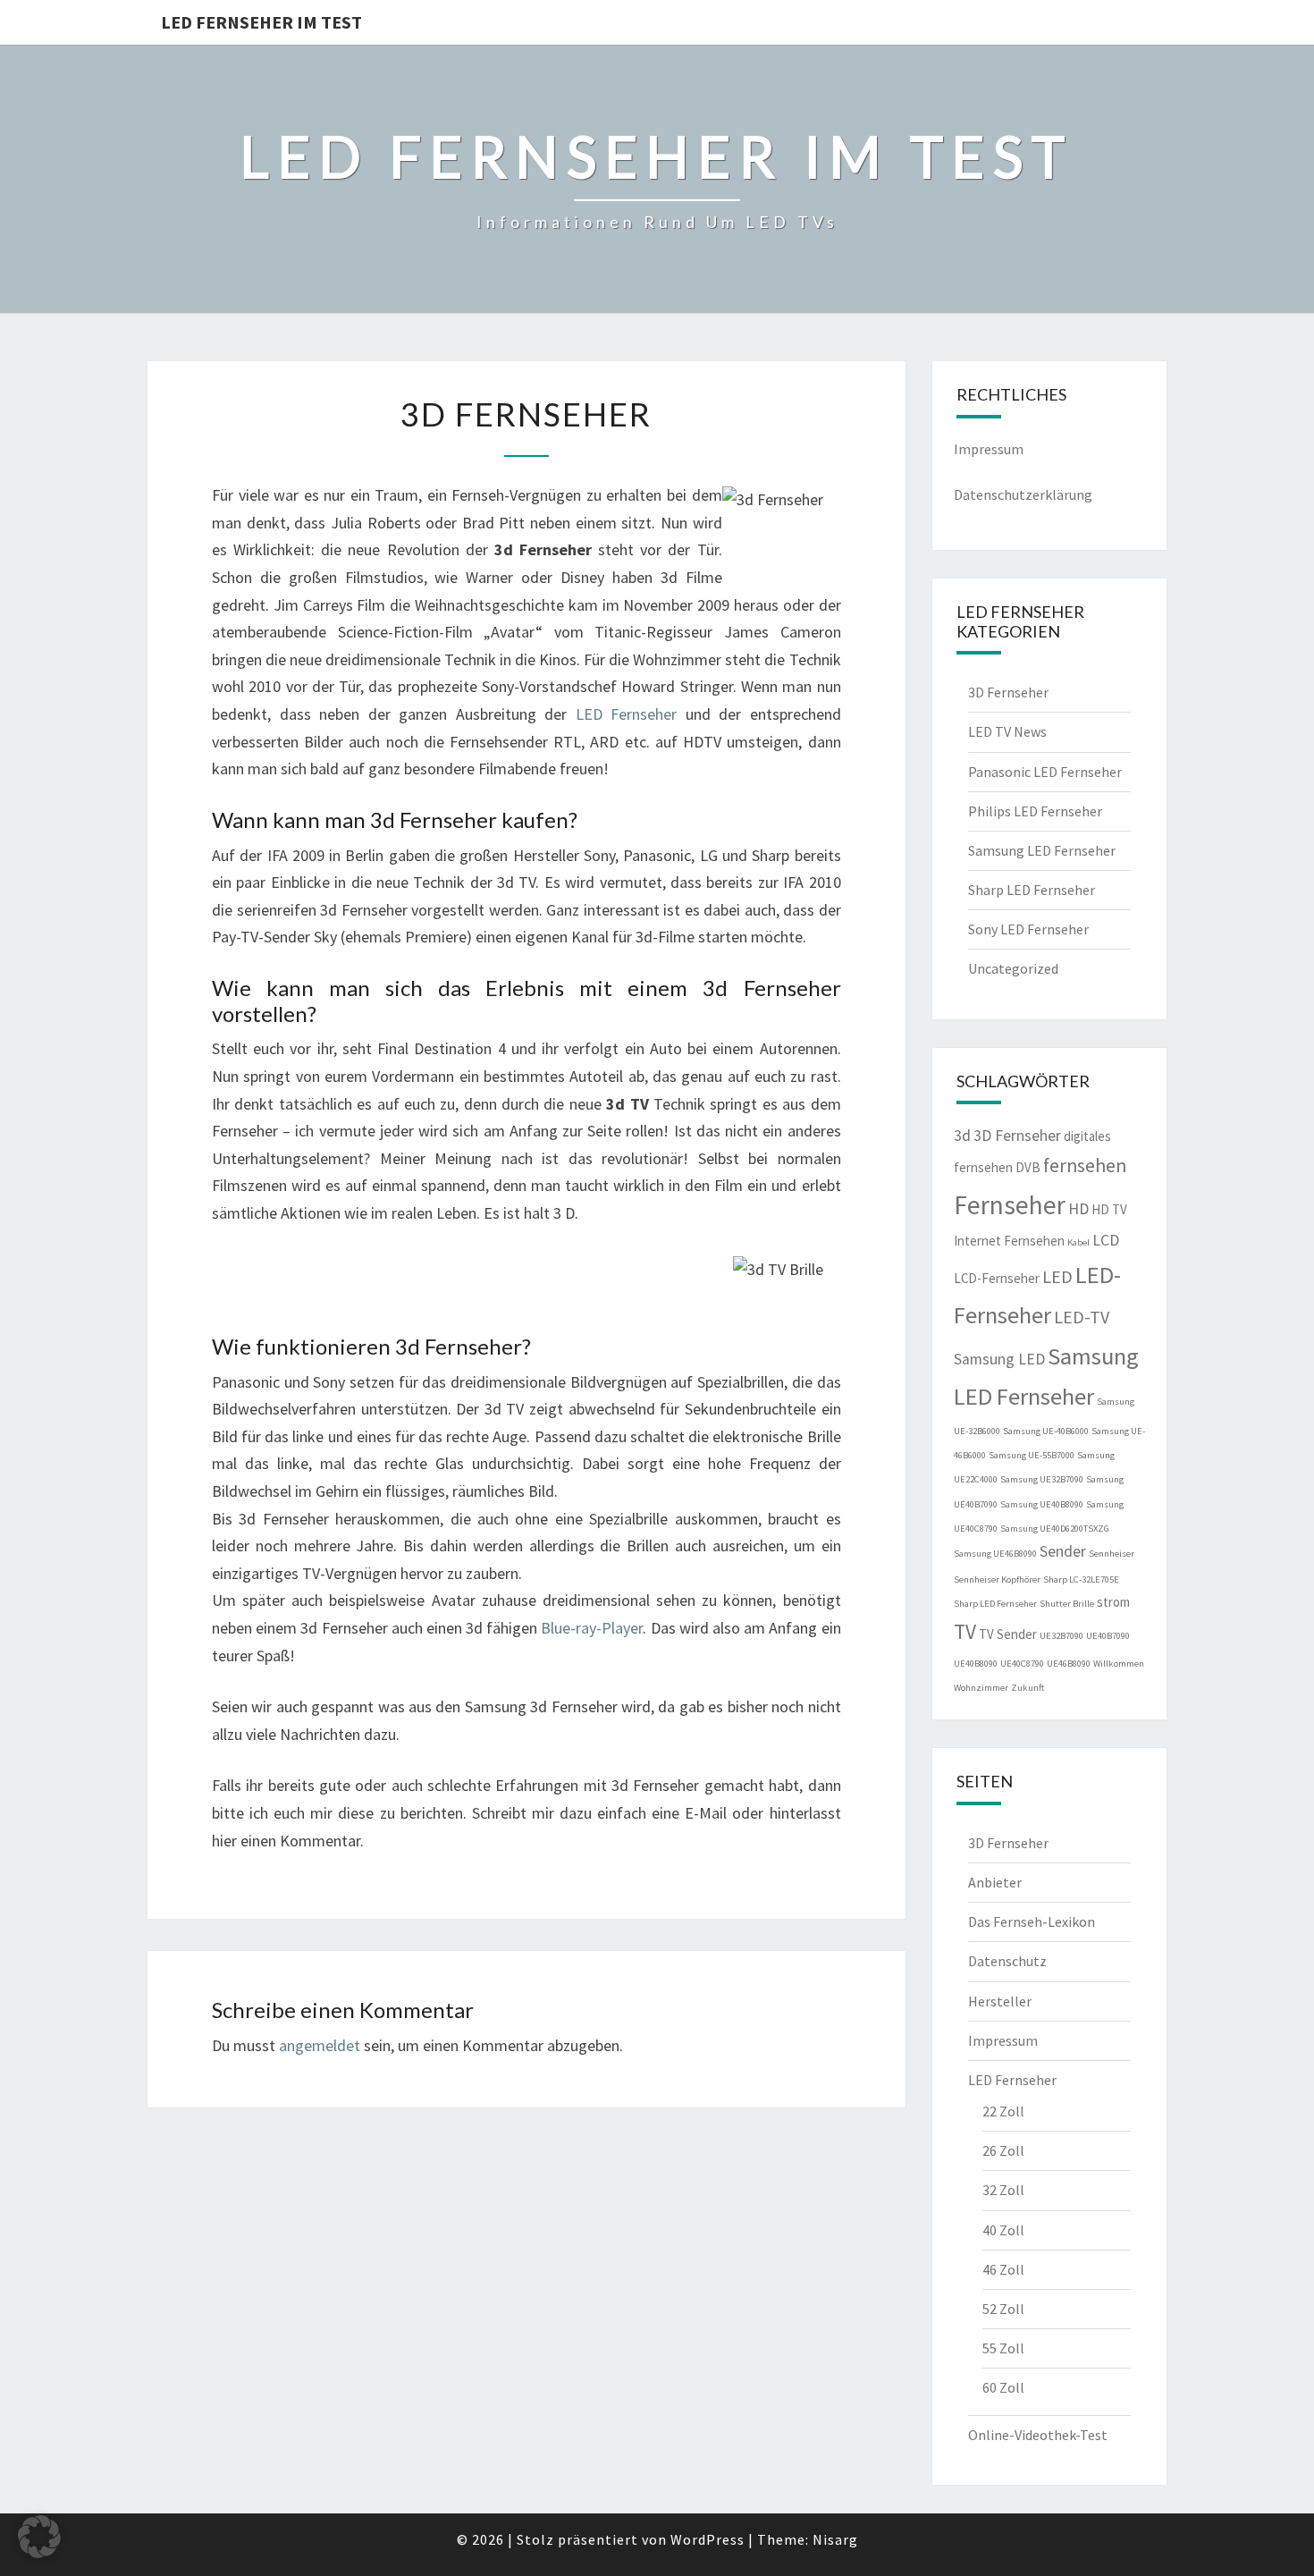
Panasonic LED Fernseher (1045, 772)
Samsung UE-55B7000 (1032, 1455)
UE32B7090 (1061, 1636)
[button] (39, 2537)
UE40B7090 (1108, 1636)
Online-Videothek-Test (1038, 2435)
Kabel (1078, 1242)
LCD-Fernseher (997, 1278)
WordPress (708, 2539)
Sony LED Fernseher (1028, 929)
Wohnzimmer (981, 1688)
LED (1057, 1276)
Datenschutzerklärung (1023, 494)
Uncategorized (1013, 968)
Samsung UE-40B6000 (1046, 1431)
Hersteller (1000, 2001)
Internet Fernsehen (1009, 1241)
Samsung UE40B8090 (1042, 1504)
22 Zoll (1003, 2111)
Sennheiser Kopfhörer (997, 1579)
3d (962, 1136)
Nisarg (835, 2539)
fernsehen (1085, 1166)
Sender (1063, 1551)
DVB (1028, 1167)
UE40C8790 (1022, 1664)
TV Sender (1008, 1634)
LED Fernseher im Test (261, 22)
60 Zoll (1003, 2387)
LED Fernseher (627, 714)
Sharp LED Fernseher (1032, 890)
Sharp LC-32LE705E (1081, 1579)
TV (965, 1631)
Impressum (989, 449)
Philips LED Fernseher (1035, 811)
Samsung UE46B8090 (995, 1554)
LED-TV (1082, 1317)
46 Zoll (1003, 2269)
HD (1078, 1209)
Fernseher (1010, 1205)
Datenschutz (1007, 1961)
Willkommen (1119, 1664)
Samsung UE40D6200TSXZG (1055, 1529)
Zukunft (1028, 1688)
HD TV (1109, 1209)
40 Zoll (1003, 2230)
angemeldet (320, 2045)
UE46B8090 (1069, 1664)
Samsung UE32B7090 (1042, 1479)
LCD (1106, 1240)
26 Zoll (1003, 2150)
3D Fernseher (1008, 692)
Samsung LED (999, 1359)
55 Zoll (1003, 2348)
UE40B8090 (976, 1664)
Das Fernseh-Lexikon (1032, 1921)
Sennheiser (1112, 1554)
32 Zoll (1003, 2190)
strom (1113, 1602)
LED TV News (1007, 731)
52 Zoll (1003, 2309)
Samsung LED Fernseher (1042, 850)
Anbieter (995, 1882)
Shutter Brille (1067, 1604)
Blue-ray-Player (592, 1628)
